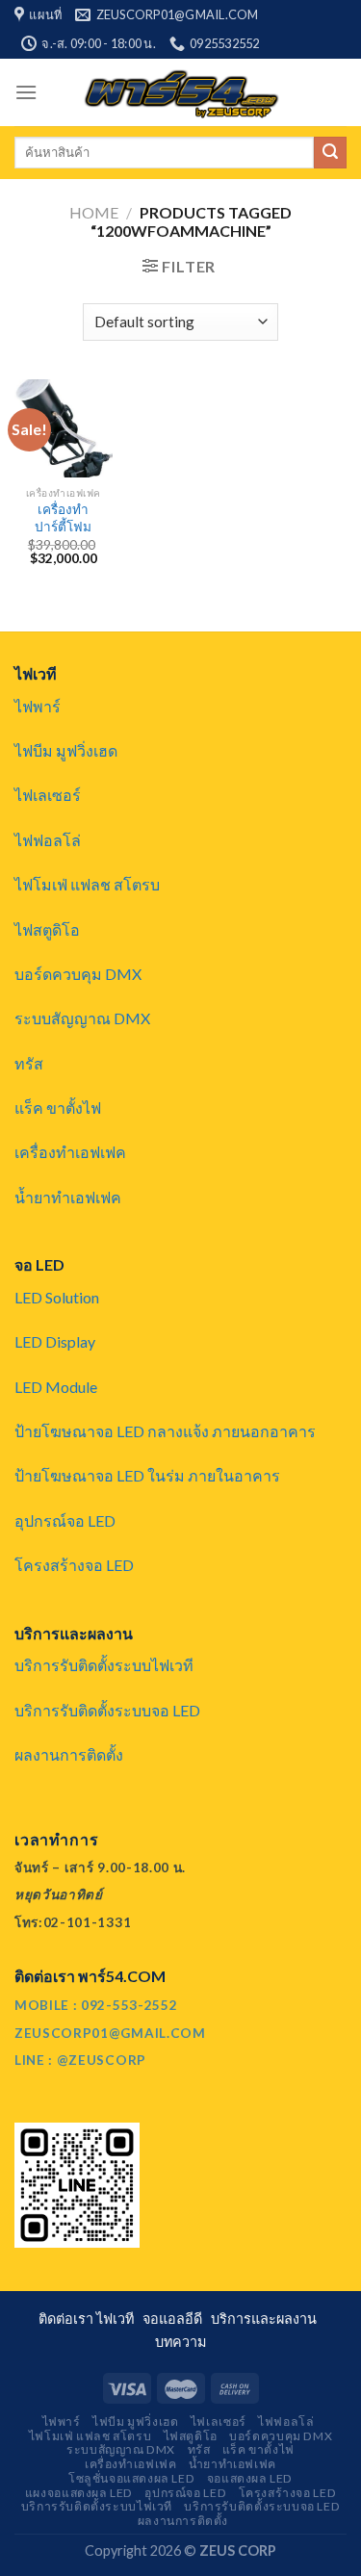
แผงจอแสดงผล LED (79, 2493)
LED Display (55, 1341)
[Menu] (26, 92)
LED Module (56, 1387)
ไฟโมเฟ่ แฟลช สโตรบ (87, 884)
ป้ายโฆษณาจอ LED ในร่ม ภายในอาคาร (147, 1475)
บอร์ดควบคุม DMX (78, 974)
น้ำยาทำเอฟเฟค (68, 1197)
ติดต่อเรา (67, 2318)
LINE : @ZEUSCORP (80, 2060)
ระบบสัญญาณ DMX (82, 1018)
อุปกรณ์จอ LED (65, 1520)
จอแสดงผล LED (250, 2478)
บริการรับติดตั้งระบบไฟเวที (104, 1665)
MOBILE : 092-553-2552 (96, 2005)
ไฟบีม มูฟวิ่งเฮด (66, 750)
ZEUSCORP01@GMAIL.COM (110, 2033)
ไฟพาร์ (38, 706)
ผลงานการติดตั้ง (69, 1754)
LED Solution (57, 1297)
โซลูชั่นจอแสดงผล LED (131, 2478)
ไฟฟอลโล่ (48, 840)
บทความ (180, 2342)
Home (94, 212)
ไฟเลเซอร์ (48, 795)
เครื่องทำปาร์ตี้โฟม (63, 518)
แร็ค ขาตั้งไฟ (58, 1108)
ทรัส (29, 1063)
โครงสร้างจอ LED (74, 1565)
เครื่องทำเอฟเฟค (70, 1152)
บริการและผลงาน (267, 2318)
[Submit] (330, 153)
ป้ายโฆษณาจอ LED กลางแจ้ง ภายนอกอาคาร (165, 1431)
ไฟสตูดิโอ (47, 929)
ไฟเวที (118, 2318)
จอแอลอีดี (175, 2318)
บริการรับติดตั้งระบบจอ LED (107, 1710)
